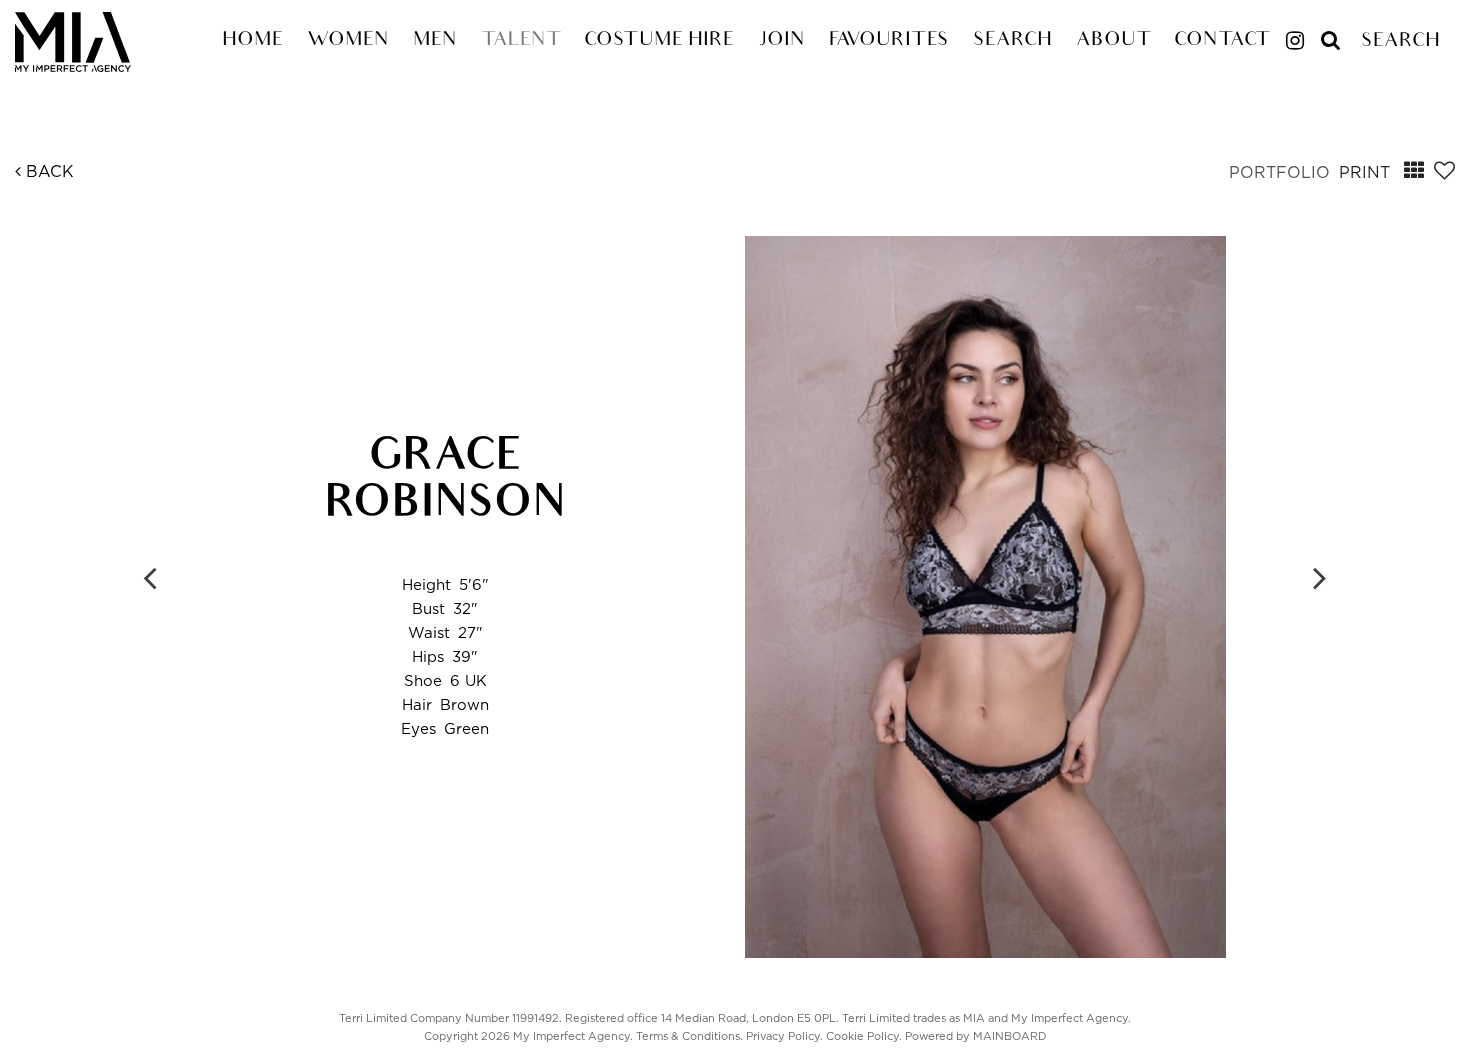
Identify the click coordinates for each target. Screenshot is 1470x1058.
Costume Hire (659, 41)
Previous (150, 577)
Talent (520, 41)
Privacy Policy (783, 1036)
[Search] (1331, 32)
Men (435, 41)
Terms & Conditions (688, 1036)
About (1113, 41)
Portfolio (1279, 173)
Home (252, 41)
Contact (1221, 41)
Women (348, 41)
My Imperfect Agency (96, 42)
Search (1012, 41)
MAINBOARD (1010, 1036)
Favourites (889, 41)
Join (781, 41)
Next (1320, 577)
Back (47, 172)
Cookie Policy (862, 1036)
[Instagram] (1295, 43)
